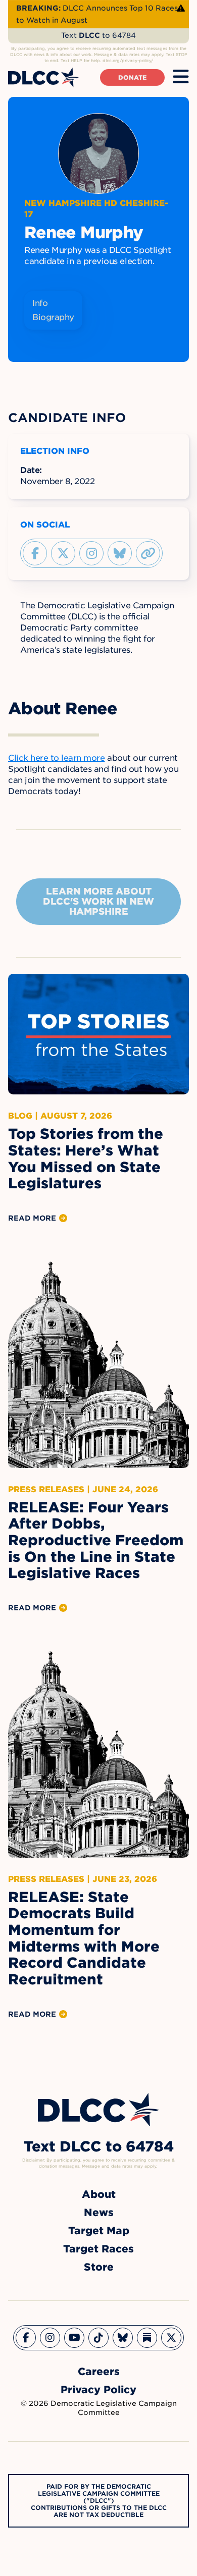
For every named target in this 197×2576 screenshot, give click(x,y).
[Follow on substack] (147, 2338)
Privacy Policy (98, 2390)
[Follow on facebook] (35, 553)
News (99, 2213)
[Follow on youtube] (74, 2338)
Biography (53, 317)
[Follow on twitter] (63, 553)
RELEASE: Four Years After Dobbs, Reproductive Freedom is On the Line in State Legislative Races (96, 1540)
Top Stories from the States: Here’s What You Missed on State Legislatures (86, 1159)
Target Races (98, 2249)
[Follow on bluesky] (120, 553)
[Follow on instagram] (91, 553)
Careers (99, 2372)
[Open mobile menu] (181, 77)
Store (99, 2267)
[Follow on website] (148, 553)
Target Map (99, 2231)
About (99, 2194)
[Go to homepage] (98, 2110)
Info (40, 303)
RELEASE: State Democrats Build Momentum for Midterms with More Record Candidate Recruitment (84, 1938)
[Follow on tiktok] (98, 2338)
